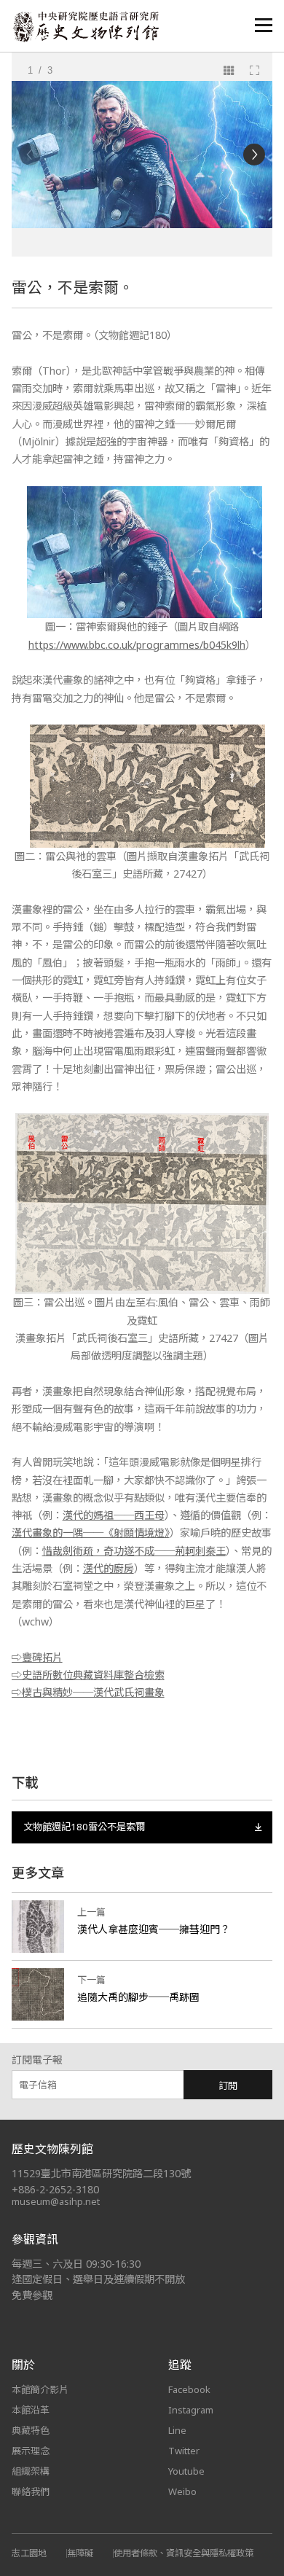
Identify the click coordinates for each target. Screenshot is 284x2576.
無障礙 (80, 2553)
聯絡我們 (31, 2491)
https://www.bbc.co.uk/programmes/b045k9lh (137, 645)
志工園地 (29, 2553)
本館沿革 (31, 2410)
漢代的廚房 (109, 1568)
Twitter (184, 2451)
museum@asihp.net (56, 2201)
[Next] (254, 155)
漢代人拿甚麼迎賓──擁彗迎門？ (154, 1929)
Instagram (191, 2410)
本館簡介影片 (40, 2389)
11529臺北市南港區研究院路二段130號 (101, 2173)
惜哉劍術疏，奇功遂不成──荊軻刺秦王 (134, 1551)
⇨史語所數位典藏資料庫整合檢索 (88, 1675)
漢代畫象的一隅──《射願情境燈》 (91, 1533)
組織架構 (31, 2471)
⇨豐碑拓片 (37, 1657)
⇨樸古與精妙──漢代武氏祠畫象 (88, 1692)
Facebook (189, 2389)
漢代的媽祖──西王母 (114, 1515)
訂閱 (228, 2085)
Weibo (182, 2491)
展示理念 (31, 2451)
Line (177, 2430)
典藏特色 (31, 2430)
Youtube (186, 2471)
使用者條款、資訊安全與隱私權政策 (184, 2553)
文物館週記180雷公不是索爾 (84, 1827)
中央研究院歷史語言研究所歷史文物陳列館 (85, 27)
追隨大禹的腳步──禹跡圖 (138, 1997)
